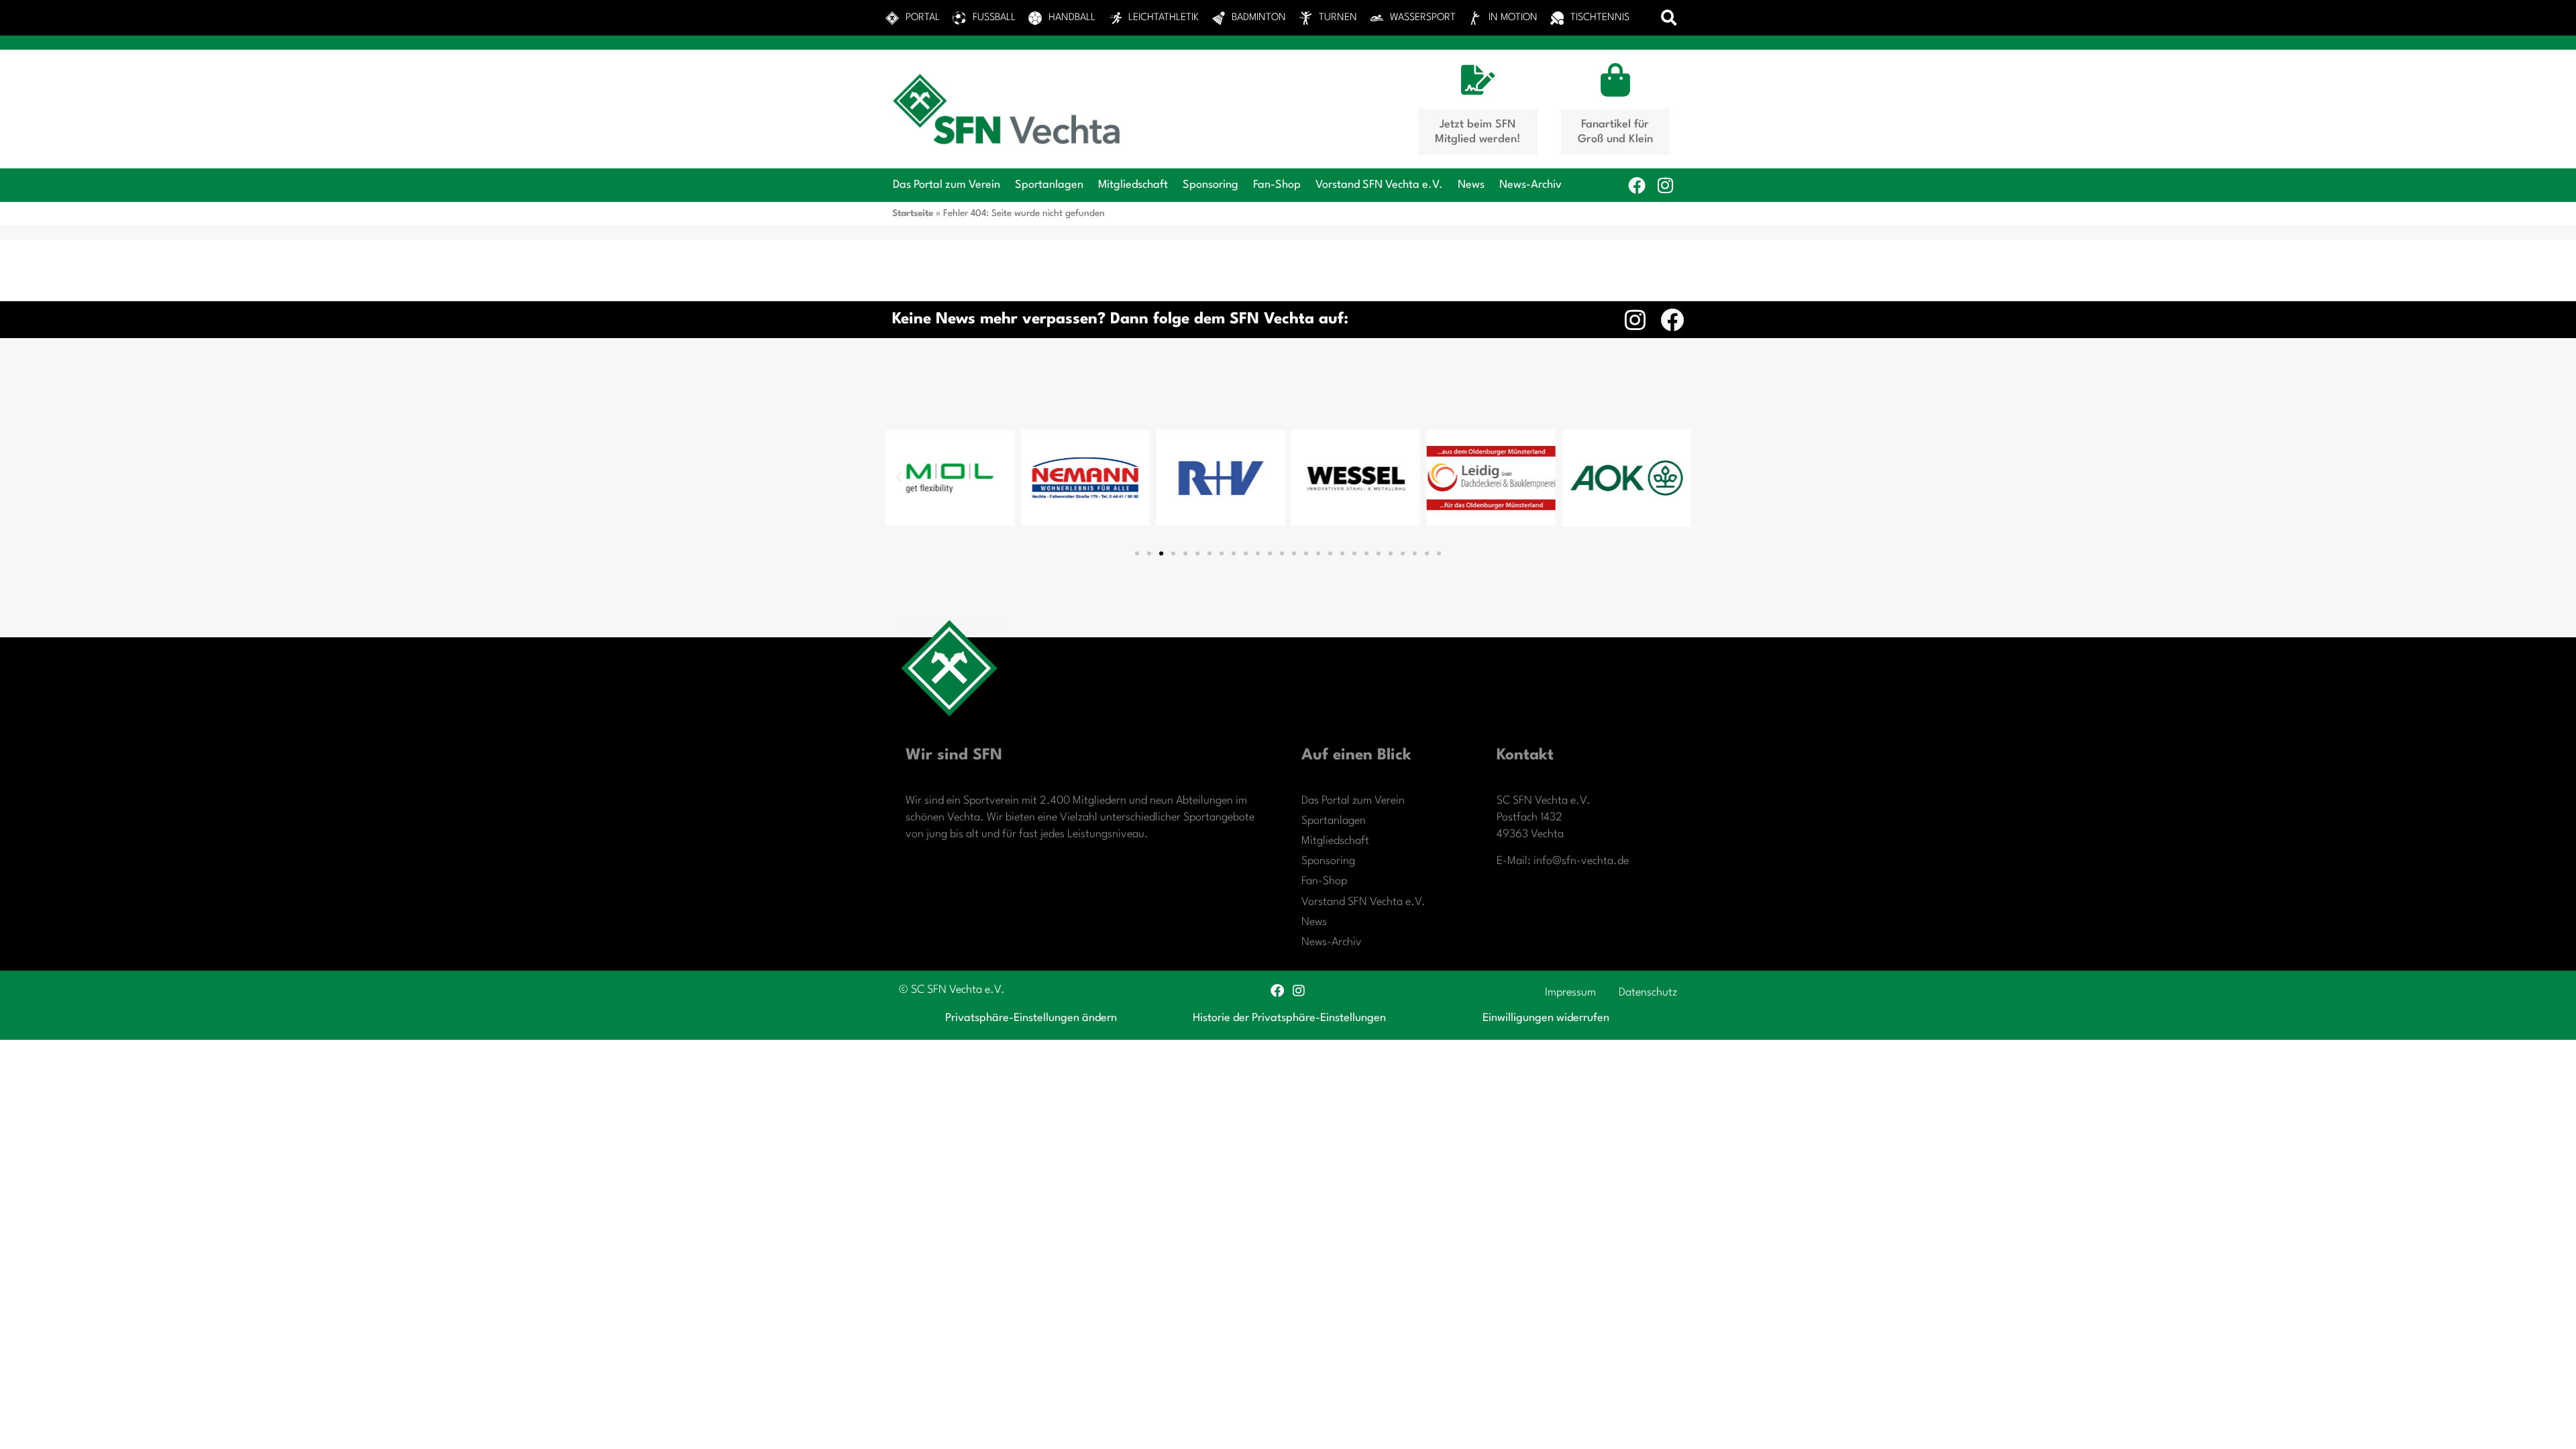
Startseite (913, 213)
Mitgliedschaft (1133, 185)
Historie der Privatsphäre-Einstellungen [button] (1289, 1018)
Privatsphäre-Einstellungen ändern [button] (1031, 1018)
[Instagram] (1665, 185)
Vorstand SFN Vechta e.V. (1379, 185)
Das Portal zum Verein (947, 185)
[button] (1669, 18)
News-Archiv (1531, 185)
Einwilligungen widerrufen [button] (1546, 1018)
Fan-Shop (1277, 185)
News (1471, 185)
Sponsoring (1211, 185)
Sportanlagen (1049, 185)
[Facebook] (1637, 185)
